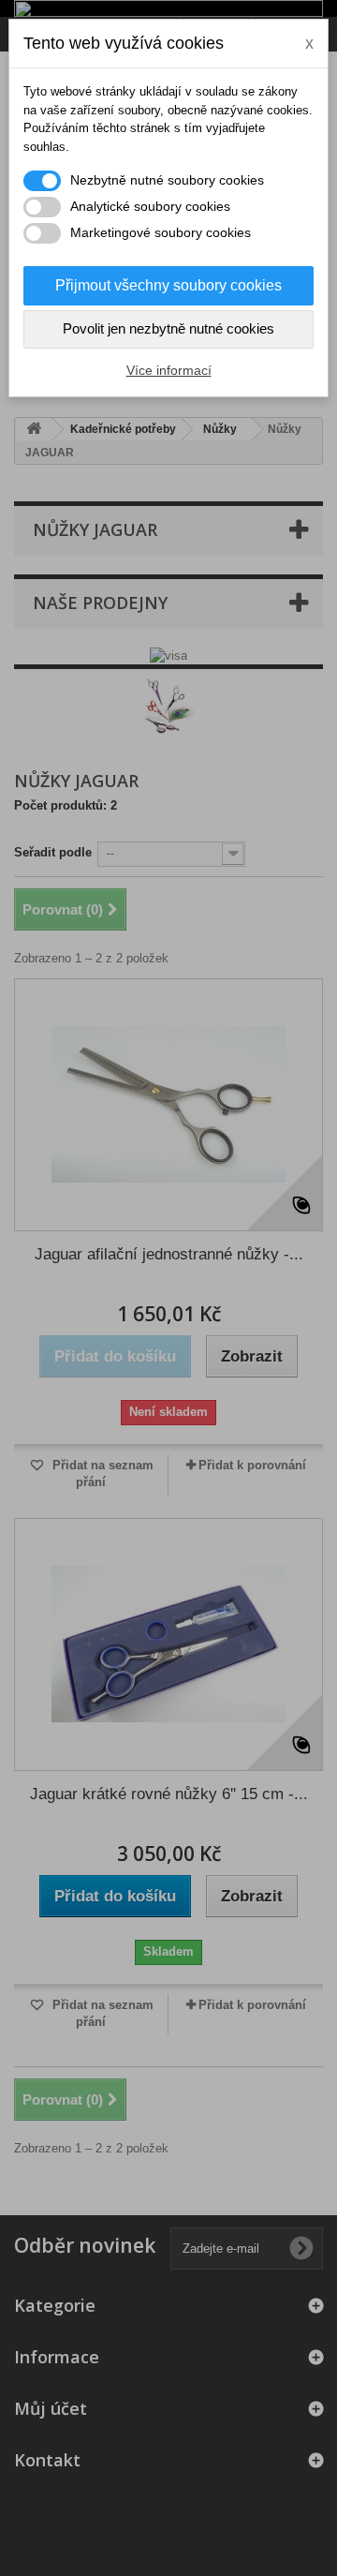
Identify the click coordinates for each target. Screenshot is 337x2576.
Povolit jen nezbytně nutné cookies (168, 328)
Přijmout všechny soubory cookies (168, 285)
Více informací (169, 370)
